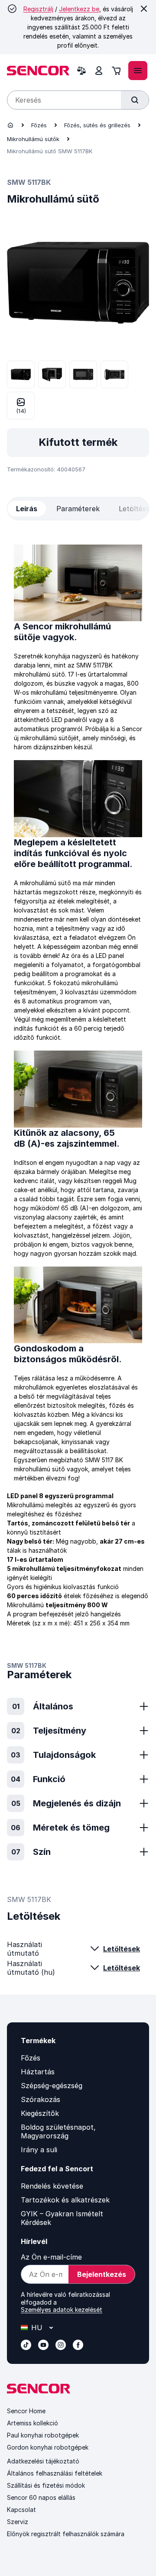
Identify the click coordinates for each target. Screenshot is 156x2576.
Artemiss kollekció (32, 2423)
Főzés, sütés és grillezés (97, 125)
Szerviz (18, 2522)
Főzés (39, 125)
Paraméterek (78, 509)
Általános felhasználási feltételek (55, 2473)
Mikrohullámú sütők (33, 139)
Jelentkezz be (79, 9)
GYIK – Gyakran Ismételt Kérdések (62, 2218)
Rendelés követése (52, 2186)
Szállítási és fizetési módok (46, 2485)
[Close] (144, 9)
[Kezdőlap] (10, 125)
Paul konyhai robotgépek (43, 2435)
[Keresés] (135, 100)
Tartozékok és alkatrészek (65, 2200)
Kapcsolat (21, 2510)
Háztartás (38, 2072)
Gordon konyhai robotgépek (48, 2447)
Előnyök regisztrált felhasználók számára (66, 2534)
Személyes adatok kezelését (62, 2310)
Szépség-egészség (52, 2086)
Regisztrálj (38, 9)
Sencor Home (26, 2411)
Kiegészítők (40, 2113)
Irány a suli (39, 2150)
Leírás (27, 509)
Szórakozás (41, 2099)
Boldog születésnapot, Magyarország (58, 2131)
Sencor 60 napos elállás (41, 2497)
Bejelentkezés (102, 2274)
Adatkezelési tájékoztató (43, 2461)
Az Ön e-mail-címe (51, 2257)
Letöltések (122, 1949)
